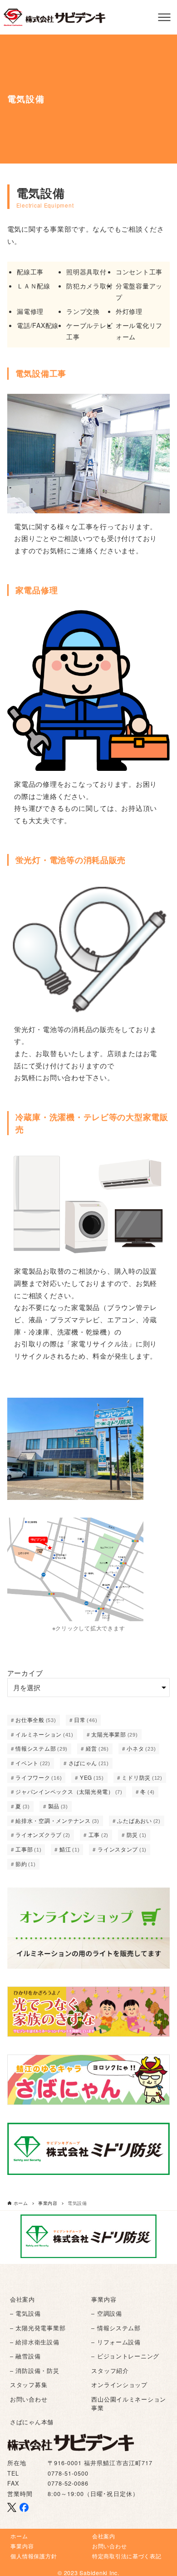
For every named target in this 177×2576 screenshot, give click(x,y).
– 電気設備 (25, 2313)
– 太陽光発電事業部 (38, 2328)
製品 (58, 1806)
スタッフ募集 (29, 2385)
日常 (86, 1720)
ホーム (19, 2536)
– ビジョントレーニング (125, 2356)
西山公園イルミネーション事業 (129, 2404)
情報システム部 (42, 1748)
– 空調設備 (106, 2313)
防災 (137, 1835)
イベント (33, 1763)
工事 (98, 1835)
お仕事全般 (36, 1720)
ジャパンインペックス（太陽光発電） (69, 1792)
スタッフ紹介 (110, 2371)
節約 (25, 1864)
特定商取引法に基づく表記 (127, 2556)
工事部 (28, 1849)
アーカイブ (25, 1673)
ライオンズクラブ (43, 1835)
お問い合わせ (29, 2399)
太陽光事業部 (114, 1734)
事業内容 (104, 2299)
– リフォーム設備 (116, 2342)
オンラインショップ (119, 2385)
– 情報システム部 (116, 2328)
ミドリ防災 (142, 1777)
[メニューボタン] (164, 17)
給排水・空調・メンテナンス (57, 1821)
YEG (92, 1777)
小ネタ (141, 1748)
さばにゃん (89, 1763)
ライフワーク (39, 1777)
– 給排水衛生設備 (35, 2342)
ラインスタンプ (122, 1849)
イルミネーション (44, 1734)
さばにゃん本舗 (32, 2422)
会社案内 (22, 2299)
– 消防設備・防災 (35, 2371)
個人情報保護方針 (34, 2556)
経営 (97, 1748)
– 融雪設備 (25, 2356)
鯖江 (69, 1849)
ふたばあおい (139, 1821)
